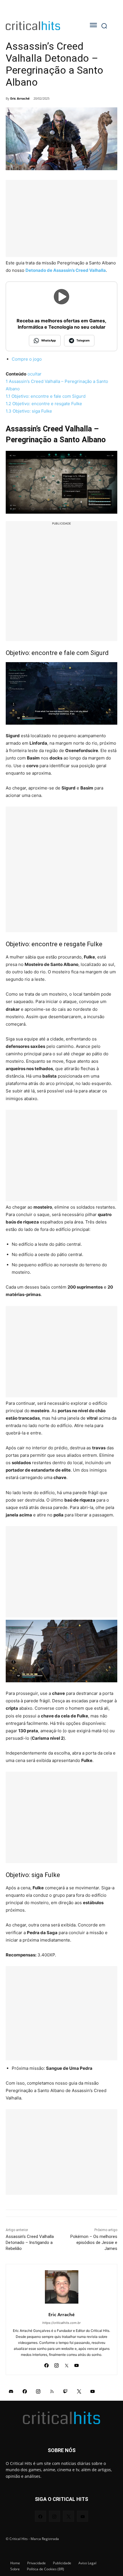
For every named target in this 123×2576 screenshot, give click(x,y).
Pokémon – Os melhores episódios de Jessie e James (94, 2243)
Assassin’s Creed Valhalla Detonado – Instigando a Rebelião (30, 2243)
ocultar (34, 374)
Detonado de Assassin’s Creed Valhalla (66, 270)
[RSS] (52, 2391)
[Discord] (11, 2391)
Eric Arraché (20, 98)
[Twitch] (66, 2391)
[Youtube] (77, 2364)
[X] (67, 2364)
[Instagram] (56, 2364)
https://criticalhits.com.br (61, 2323)
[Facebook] (46, 2364)
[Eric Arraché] (62, 2287)
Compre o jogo (27, 359)
